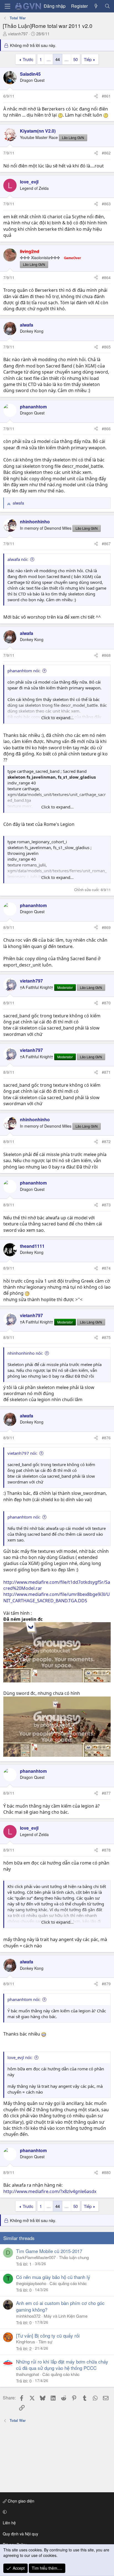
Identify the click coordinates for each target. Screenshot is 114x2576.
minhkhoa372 (28, 2316)
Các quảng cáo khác (68, 2283)
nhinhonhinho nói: (25, 1353)
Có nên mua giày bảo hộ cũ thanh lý (53, 2277)
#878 (106, 1850)
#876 (106, 1438)
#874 (106, 1268)
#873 (106, 1205)
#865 (106, 347)
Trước (28, 59)
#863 (106, 204)
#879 (106, 1984)
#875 (106, 1337)
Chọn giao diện (20, 2501)
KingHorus (26, 2342)
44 (58, 59)
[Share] (96, 96)
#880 (106, 2172)
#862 (106, 153)
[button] (56, 2512)
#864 (106, 277)
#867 (106, 543)
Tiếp (88, 59)
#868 (106, 655)
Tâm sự (45, 2342)
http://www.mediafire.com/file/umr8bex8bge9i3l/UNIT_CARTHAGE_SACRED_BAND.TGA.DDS (57, 1597)
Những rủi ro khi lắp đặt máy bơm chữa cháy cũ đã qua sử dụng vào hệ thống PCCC (62, 2365)
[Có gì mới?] (96, 6)
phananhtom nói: (24, 671)
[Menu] (7, 6)
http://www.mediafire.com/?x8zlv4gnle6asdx (50, 2191)
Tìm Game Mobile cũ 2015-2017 (49, 2251)
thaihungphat (28, 2374)
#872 (106, 1141)
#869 (106, 927)
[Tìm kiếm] (107, 6)
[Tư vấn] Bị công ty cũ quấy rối (48, 2335)
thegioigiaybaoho (31, 2283)
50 (76, 59)
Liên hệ (9, 2523)
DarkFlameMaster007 (36, 2257)
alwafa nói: (18, 559)
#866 (106, 429)
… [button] (49, 59)
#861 (106, 96)
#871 (106, 1072)
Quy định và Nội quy (20, 2534)
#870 (106, 1003)
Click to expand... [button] (57, 718)
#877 (106, 1793)
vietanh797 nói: (22, 1453)
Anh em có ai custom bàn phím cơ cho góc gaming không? (60, 2306)
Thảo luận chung (74, 2257)
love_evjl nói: (20, 2057)
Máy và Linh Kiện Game (66, 2316)
